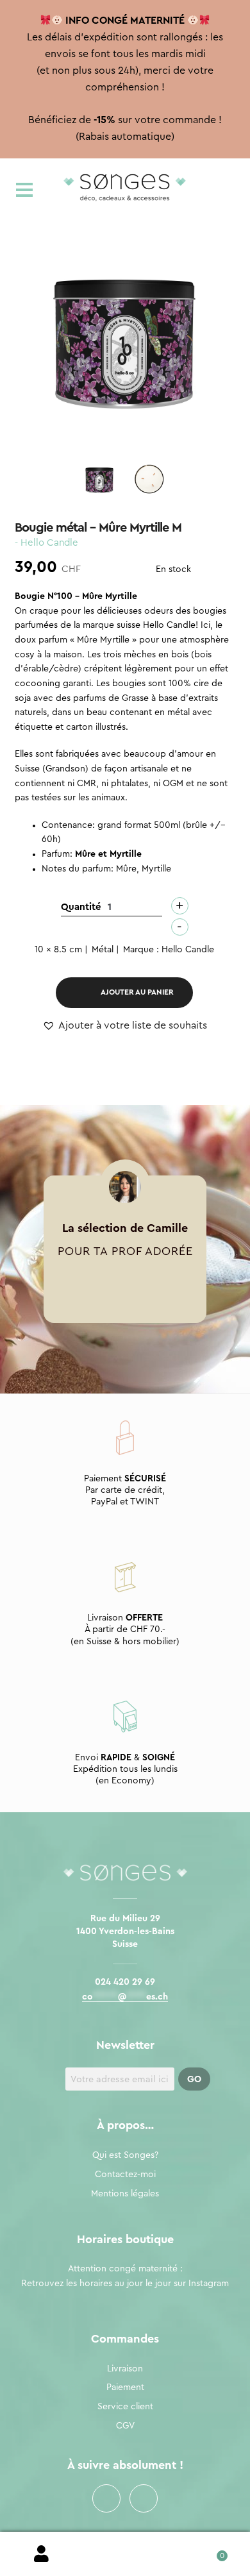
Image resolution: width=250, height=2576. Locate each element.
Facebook (106, 2498)
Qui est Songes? (125, 2155)
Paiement (125, 2387)
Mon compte (42, 2554)
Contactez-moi (125, 2175)
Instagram (144, 2498)
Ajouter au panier (137, 992)
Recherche (125, 2554)
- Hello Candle (46, 543)
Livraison (125, 2369)
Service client (125, 2407)
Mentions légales (125, 2194)
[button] (125, 1026)
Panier (208, 2551)
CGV (125, 2426)
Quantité (81, 907)
